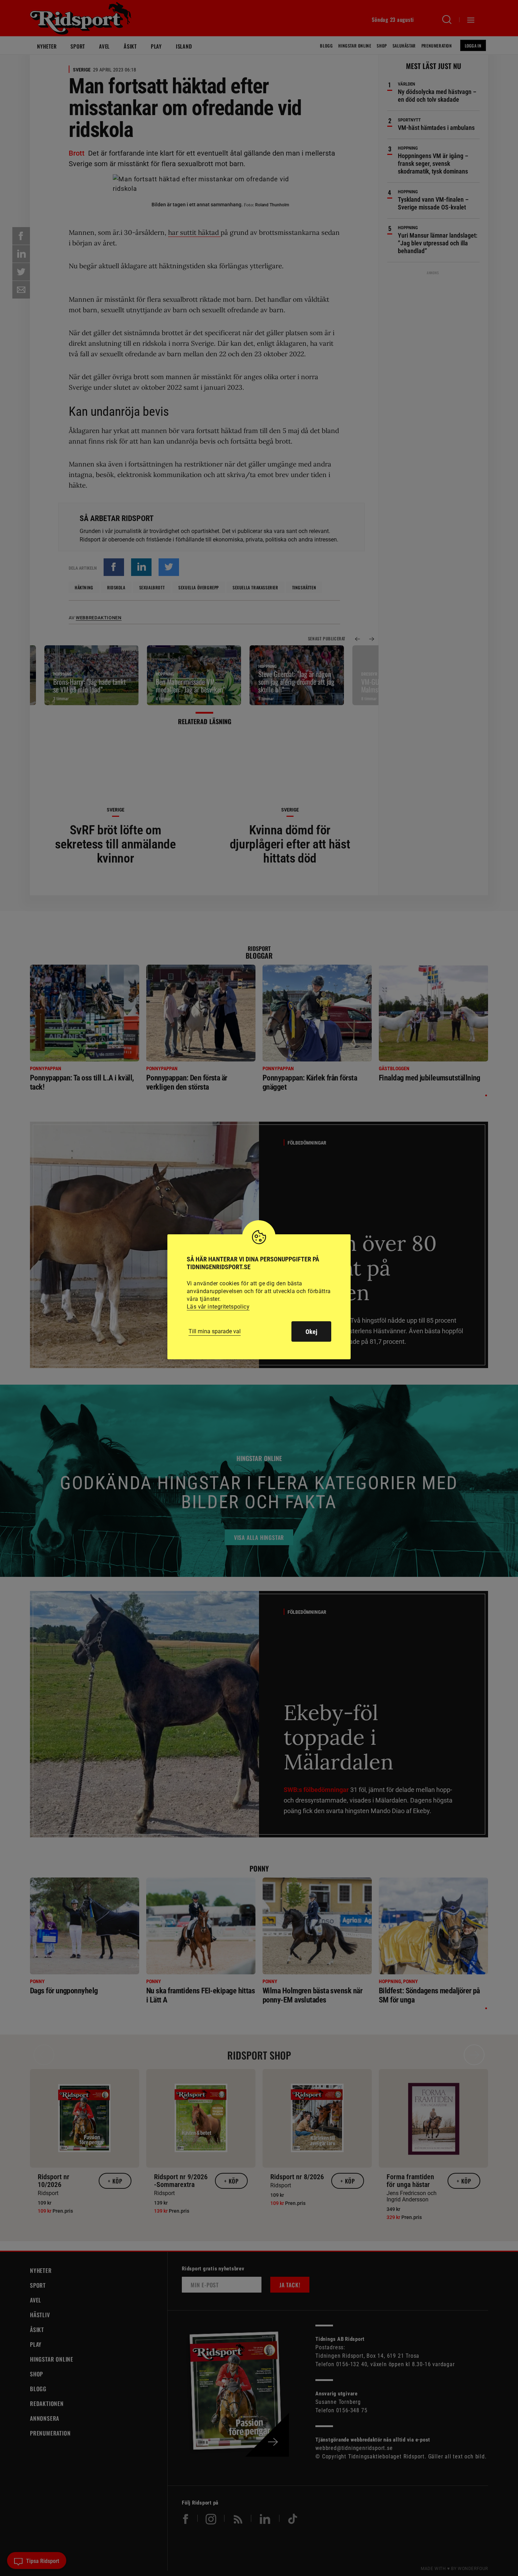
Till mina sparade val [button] (215, 1331)
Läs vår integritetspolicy (218, 1307)
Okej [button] (311, 1332)
